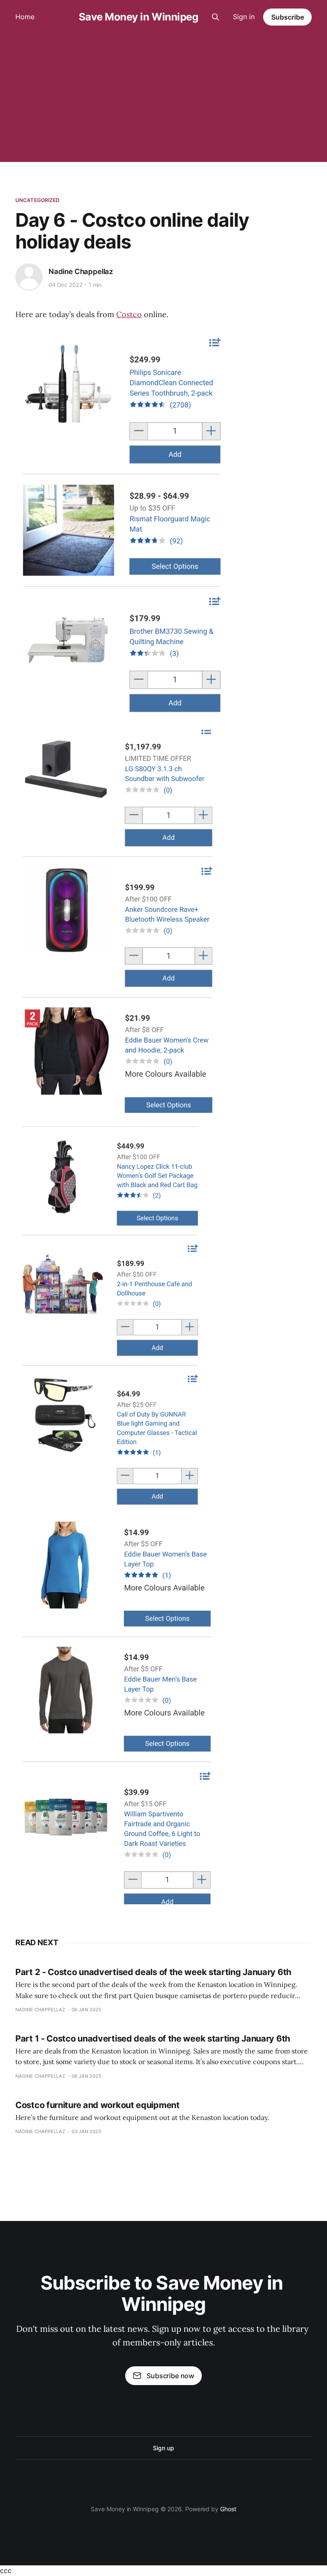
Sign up (163, 2448)
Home (25, 17)
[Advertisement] (163, 98)
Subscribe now (170, 2376)
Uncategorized (38, 200)
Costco (129, 314)
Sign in (244, 17)
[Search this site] (215, 17)
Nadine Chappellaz (81, 271)
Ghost (228, 2509)
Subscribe (288, 17)
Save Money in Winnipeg (138, 17)
